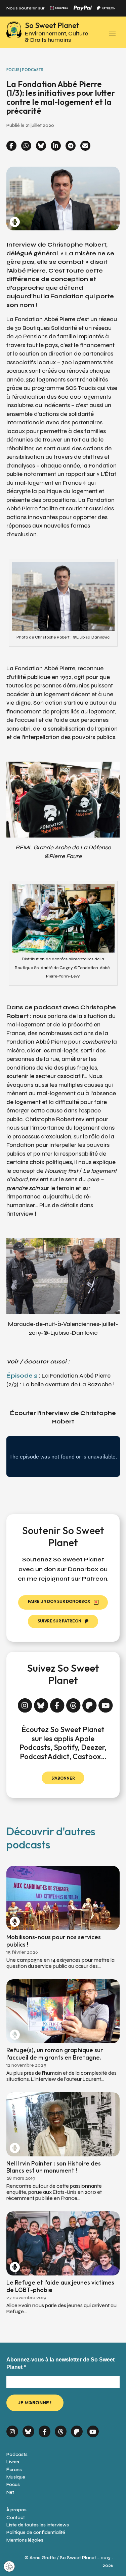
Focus (13, 2484)
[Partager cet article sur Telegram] (71, 146)
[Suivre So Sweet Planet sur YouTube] (106, 1703)
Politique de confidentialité (36, 2532)
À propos (16, 2510)
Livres (13, 2462)
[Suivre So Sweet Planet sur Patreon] (90, 1703)
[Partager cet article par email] (85, 146)
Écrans (14, 2470)
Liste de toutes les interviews (38, 2525)
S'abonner (63, 1778)
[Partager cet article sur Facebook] (11, 146)
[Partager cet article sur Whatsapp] (26, 146)
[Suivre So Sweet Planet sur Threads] (73, 1703)
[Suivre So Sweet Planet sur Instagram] (25, 1703)
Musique (16, 2477)
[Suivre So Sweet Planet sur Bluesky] (41, 1703)
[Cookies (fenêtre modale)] (9, 2567)
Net (10, 2492)
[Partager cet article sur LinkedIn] (56, 146)
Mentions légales (25, 2540)
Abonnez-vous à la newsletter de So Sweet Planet (60, 2363)
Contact (16, 2517)
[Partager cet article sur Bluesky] (41, 146)
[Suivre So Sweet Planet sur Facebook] (57, 1703)
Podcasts (17, 2454)
